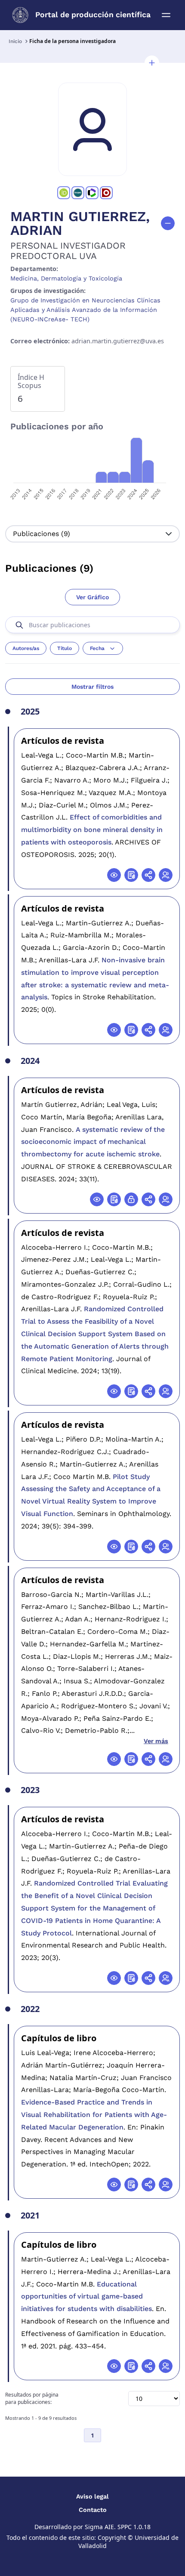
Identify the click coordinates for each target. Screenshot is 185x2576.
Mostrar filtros (92, 687)
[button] (152, 63)
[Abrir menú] (166, 15)
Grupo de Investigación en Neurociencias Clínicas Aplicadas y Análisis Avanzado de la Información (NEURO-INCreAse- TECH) (85, 310)
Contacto (93, 2510)
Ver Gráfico (92, 597)
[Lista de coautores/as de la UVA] (166, 875)
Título (65, 648)
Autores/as (26, 648)
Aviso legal (92, 2496)
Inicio (15, 41)
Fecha (97, 648)
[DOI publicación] (131, 875)
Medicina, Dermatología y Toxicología (66, 278)
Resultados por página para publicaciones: (32, 2399)
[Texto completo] (131, 1199)
